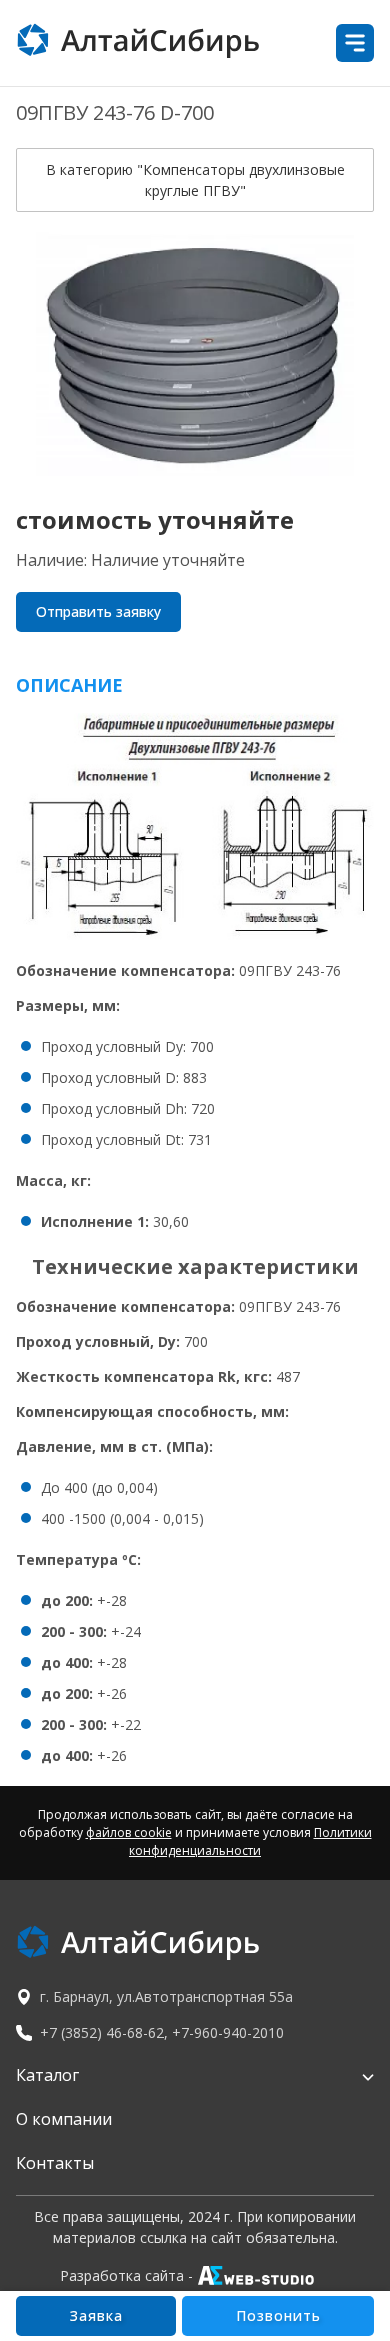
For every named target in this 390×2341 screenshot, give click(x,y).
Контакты (55, 2163)
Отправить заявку (98, 611)
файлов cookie (129, 1832)
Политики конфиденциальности (250, 1841)
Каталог (47, 2075)
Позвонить (278, 2315)
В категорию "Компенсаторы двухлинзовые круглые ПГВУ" (195, 180)
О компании (64, 2119)
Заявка (96, 2315)
